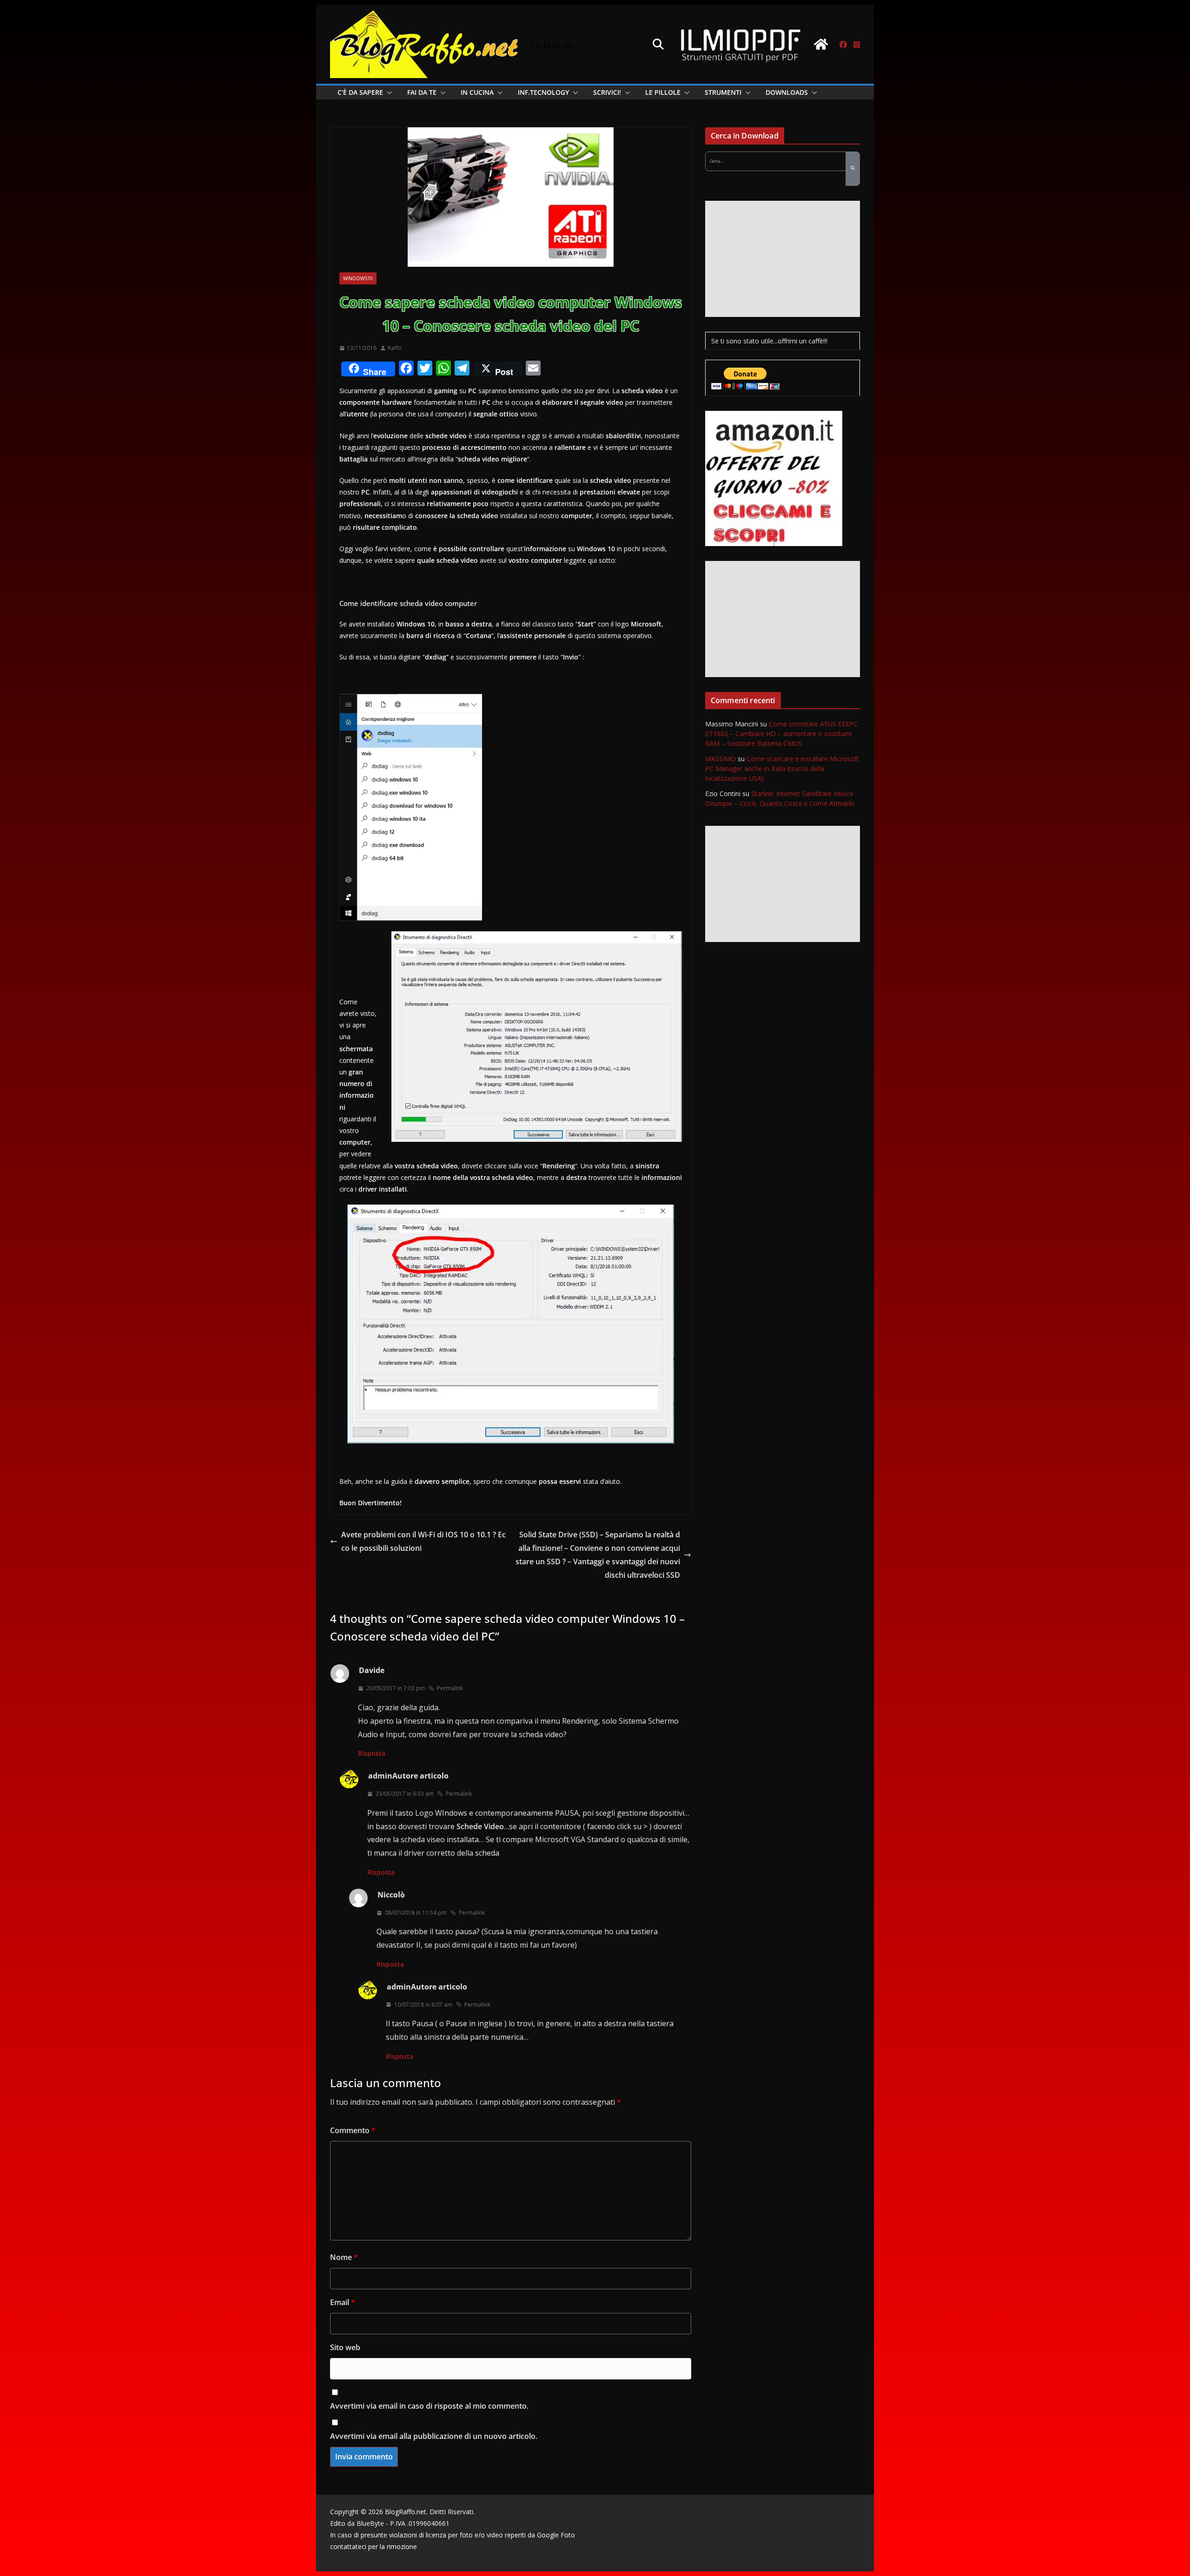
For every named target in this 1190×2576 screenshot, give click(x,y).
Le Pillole (663, 92)
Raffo (395, 348)
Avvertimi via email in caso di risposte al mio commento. (429, 2406)
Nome (344, 2257)
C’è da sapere (360, 92)
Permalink (450, 1688)
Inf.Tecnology (543, 92)
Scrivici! (607, 92)
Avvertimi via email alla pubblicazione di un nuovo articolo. (434, 2436)
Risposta (372, 1753)
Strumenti (723, 92)
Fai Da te (422, 92)
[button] (388, 92)
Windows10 (358, 278)
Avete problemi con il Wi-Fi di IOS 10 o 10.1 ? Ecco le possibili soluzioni (423, 1541)
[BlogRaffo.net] (821, 44)
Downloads (787, 92)
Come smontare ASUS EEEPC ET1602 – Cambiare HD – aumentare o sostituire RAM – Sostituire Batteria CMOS (781, 734)
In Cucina (477, 92)
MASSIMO (721, 759)
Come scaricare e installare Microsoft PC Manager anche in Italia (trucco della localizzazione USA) (782, 768)
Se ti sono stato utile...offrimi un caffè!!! (769, 341)
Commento (353, 2130)
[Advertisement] (783, 259)
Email (343, 2302)
